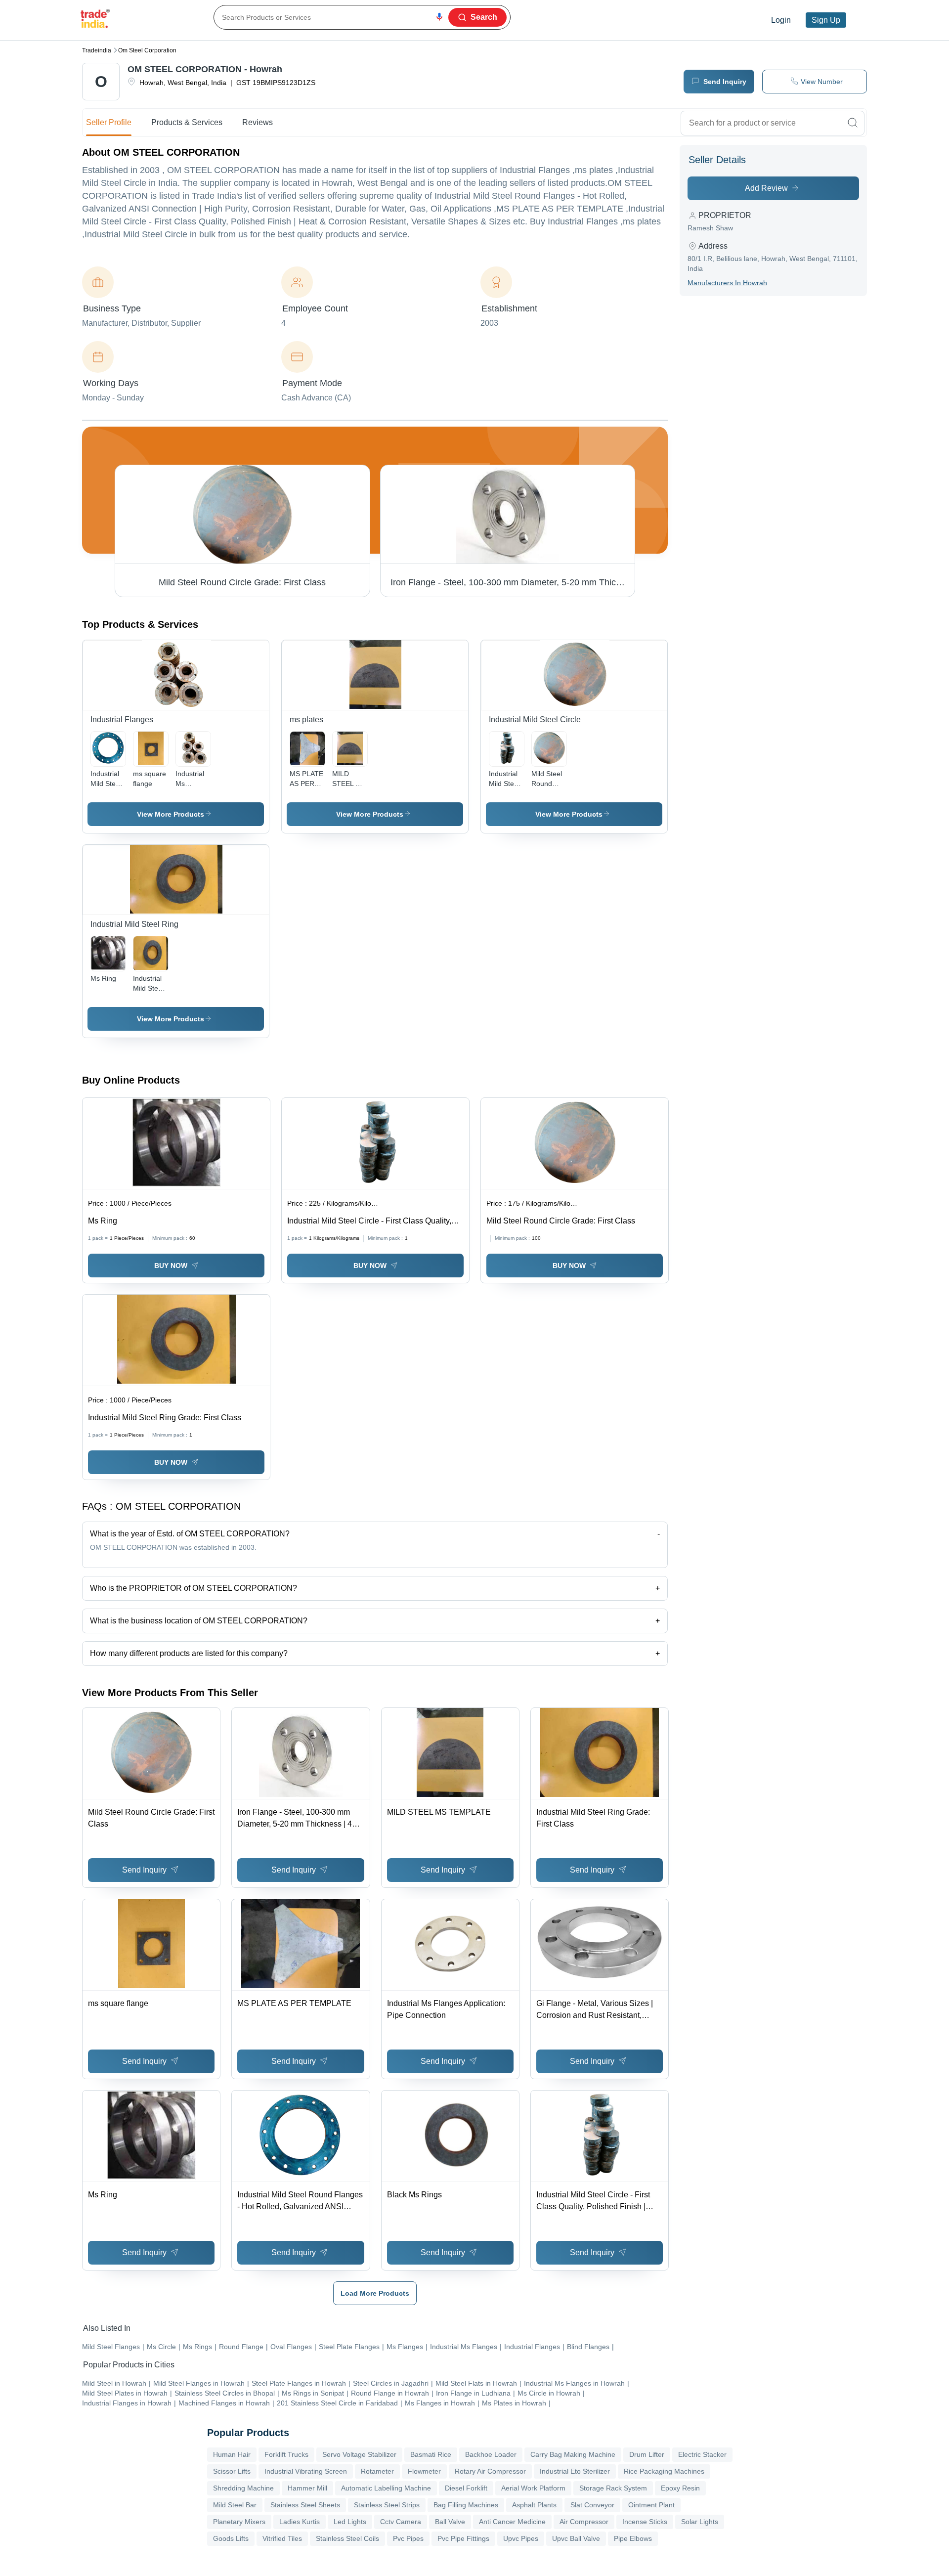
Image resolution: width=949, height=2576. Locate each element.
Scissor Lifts (232, 2471)
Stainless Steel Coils (347, 2538)
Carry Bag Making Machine (573, 2454)
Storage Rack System (613, 2488)
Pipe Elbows (633, 2538)
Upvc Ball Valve (576, 2538)
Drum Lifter (647, 2454)
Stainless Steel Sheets (305, 2505)
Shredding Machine (243, 2488)
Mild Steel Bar (235, 2505)
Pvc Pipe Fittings (463, 2538)
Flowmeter (424, 2471)
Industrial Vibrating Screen (306, 2471)
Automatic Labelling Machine (386, 2488)
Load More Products (375, 2293)
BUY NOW (171, 1266)
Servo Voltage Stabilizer (359, 2454)
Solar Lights (700, 2522)
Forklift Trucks (286, 2454)
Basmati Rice (431, 2454)
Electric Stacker (702, 2454)
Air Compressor (584, 2522)
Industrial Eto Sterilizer (575, 2471)
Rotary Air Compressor (490, 2471)
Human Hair (232, 2454)
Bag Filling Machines (466, 2505)
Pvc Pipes (408, 2538)
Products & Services (187, 122)
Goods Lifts (231, 2538)
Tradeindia (97, 50)
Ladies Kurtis (300, 2522)
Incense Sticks (645, 2522)
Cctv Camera (401, 2522)
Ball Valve (450, 2522)
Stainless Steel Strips (387, 2505)
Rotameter (377, 2471)
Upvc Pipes (521, 2538)
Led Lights (350, 2522)
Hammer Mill (307, 2488)
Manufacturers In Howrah (727, 283)
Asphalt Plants (534, 2505)
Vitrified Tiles (282, 2538)
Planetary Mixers (239, 2522)
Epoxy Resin (680, 2488)
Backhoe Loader (491, 2454)
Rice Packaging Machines (664, 2471)
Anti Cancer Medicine (512, 2522)
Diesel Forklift (466, 2488)
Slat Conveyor (592, 2505)
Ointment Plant (651, 2505)
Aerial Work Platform (533, 2488)
